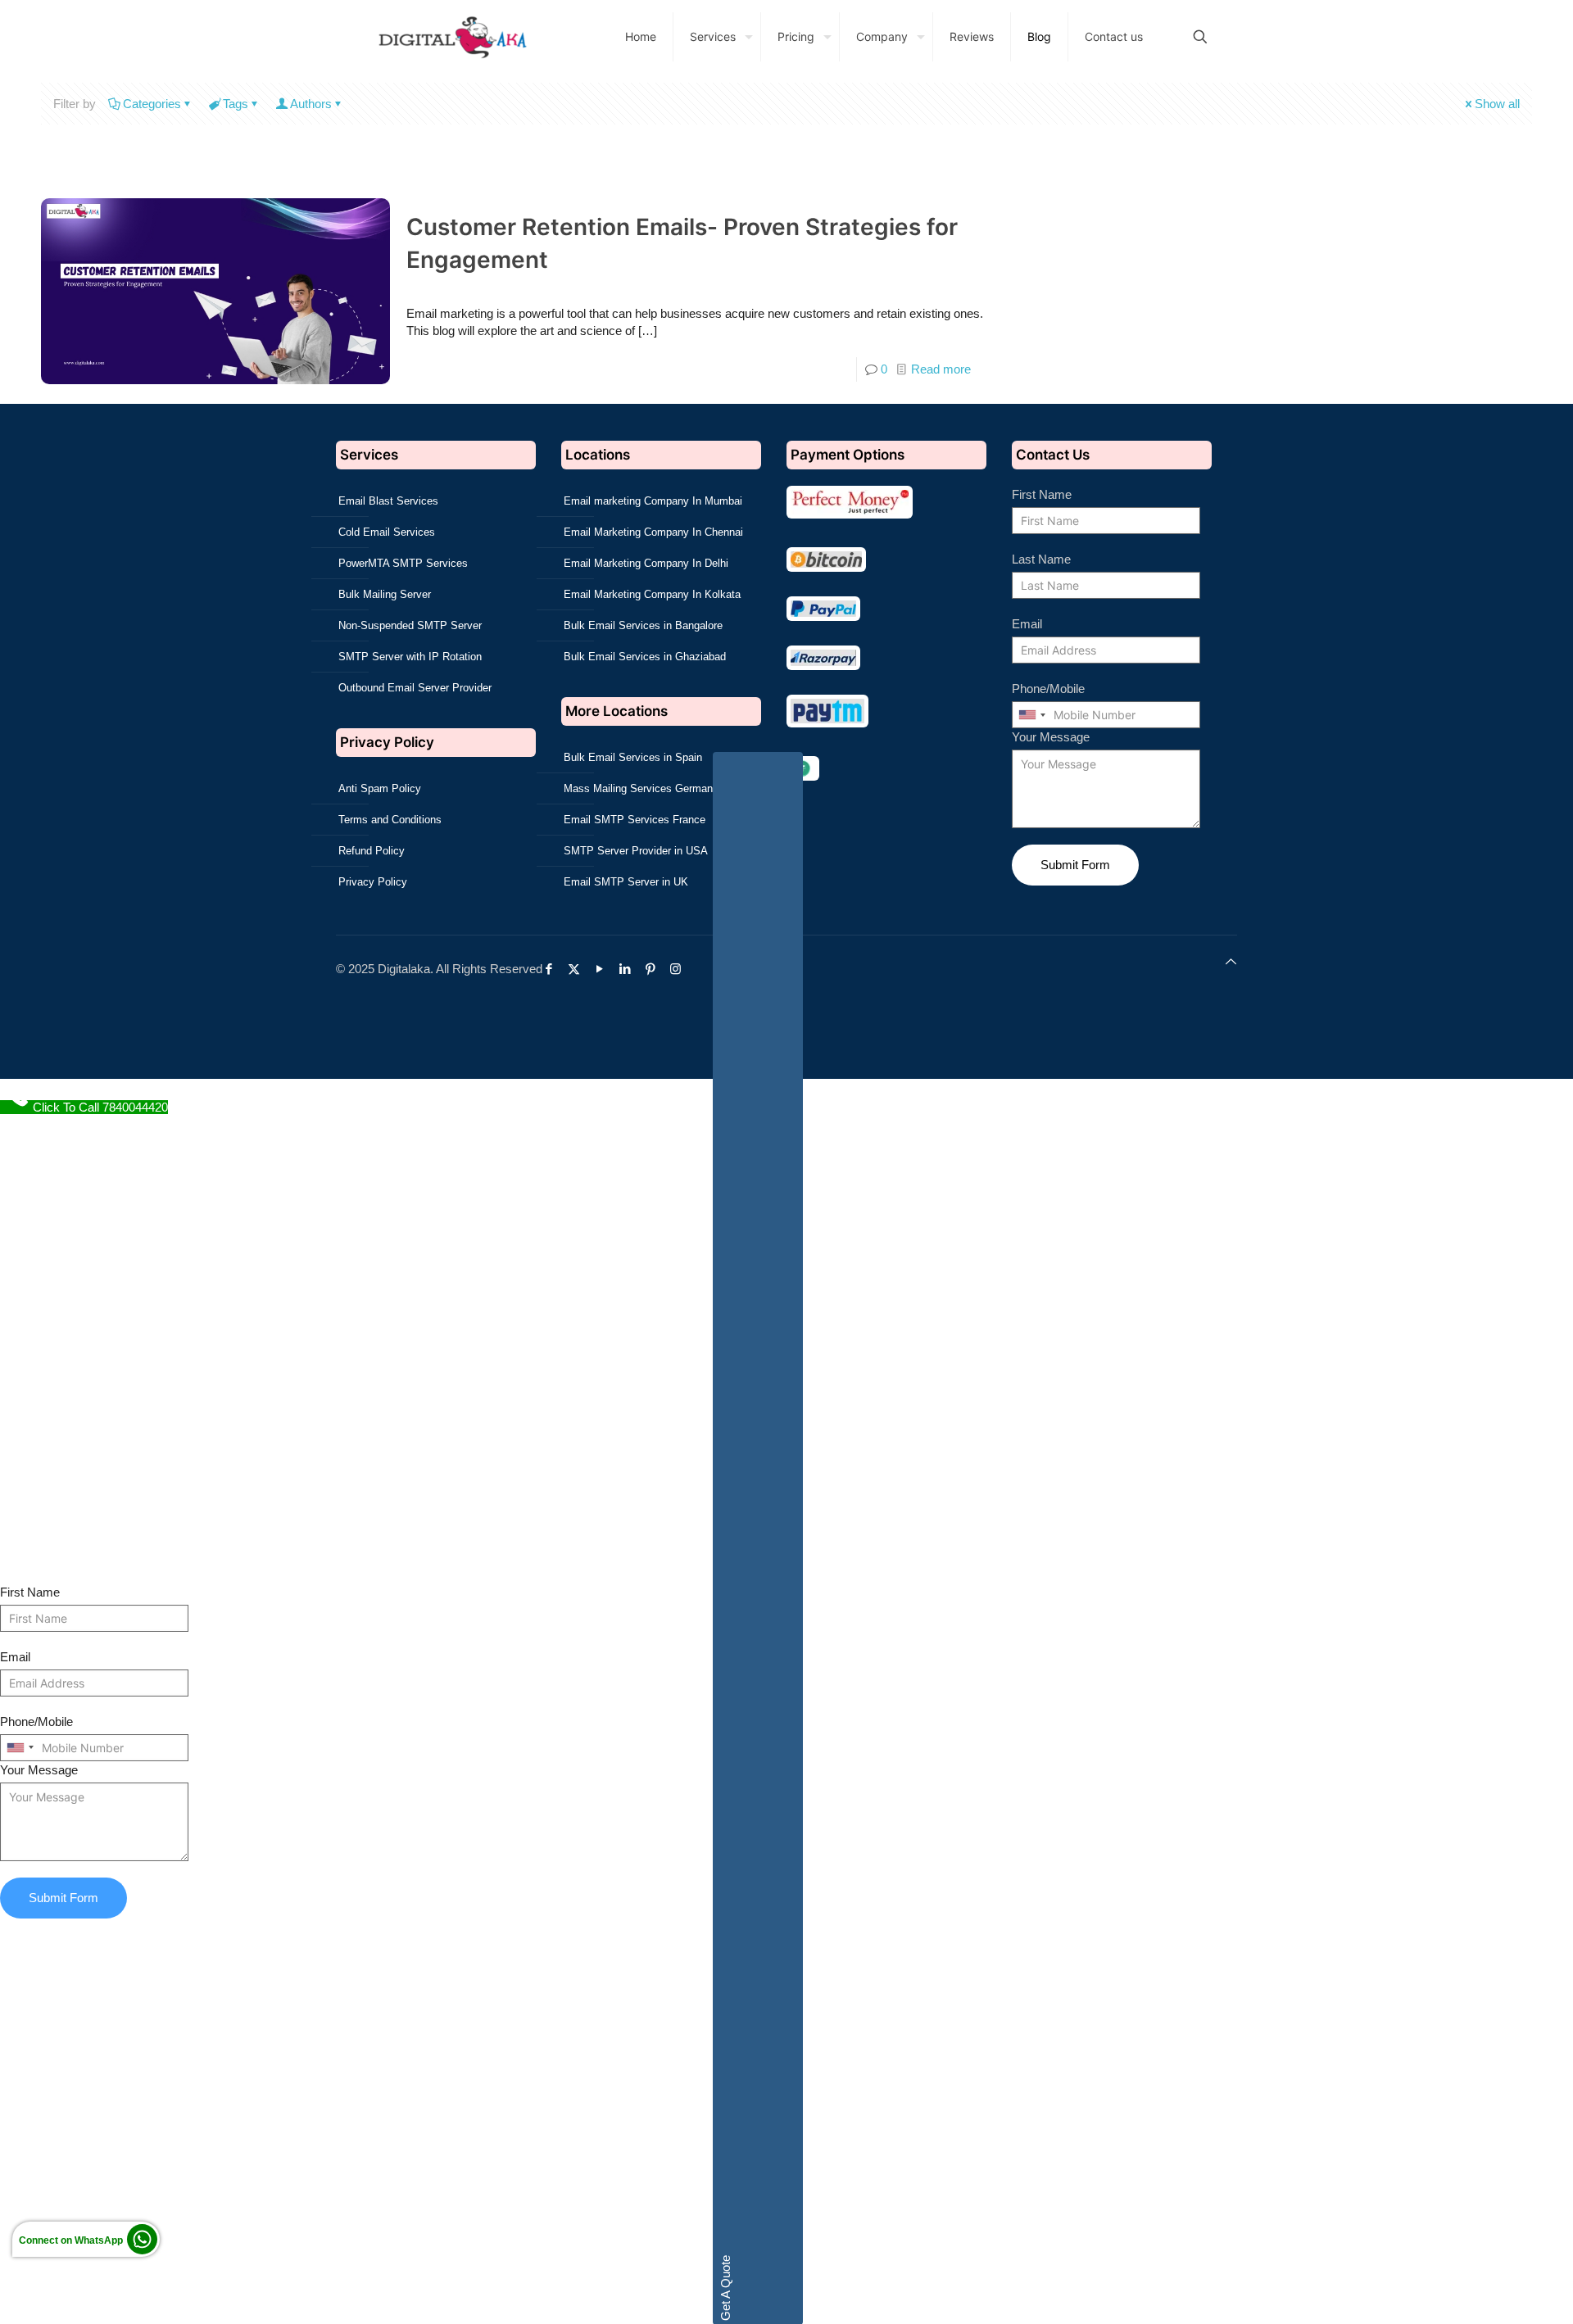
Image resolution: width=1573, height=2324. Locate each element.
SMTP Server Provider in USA (636, 851)
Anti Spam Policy (380, 788)
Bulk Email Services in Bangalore (643, 625)
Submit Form (1075, 865)
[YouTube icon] (603, 969)
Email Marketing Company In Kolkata (652, 594)
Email (1027, 624)
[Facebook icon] (553, 969)
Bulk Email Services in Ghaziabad (645, 657)
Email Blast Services (388, 501)
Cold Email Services (387, 532)
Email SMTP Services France (635, 820)
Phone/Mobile (1048, 689)
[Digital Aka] (451, 37)
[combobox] (1031, 715)
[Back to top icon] (1231, 961)
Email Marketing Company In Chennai (653, 532)
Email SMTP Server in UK (626, 882)
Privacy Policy (373, 882)
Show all (1497, 104)
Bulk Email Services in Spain (633, 757)
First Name (1042, 494)
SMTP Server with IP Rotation (410, 657)
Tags (236, 104)
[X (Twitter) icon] (578, 969)
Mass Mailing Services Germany (641, 788)
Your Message (1051, 737)
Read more (941, 369)
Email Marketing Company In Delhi (646, 563)
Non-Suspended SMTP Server (410, 625)
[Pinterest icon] (654, 969)
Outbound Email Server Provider (415, 688)
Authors (311, 104)
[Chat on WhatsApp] (142, 2259)
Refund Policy (372, 851)
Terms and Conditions (390, 820)
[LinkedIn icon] (629, 969)
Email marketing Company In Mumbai (653, 501)
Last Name (1041, 559)
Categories (152, 104)
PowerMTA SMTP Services (403, 563)
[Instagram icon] (680, 969)
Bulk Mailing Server (385, 594)
